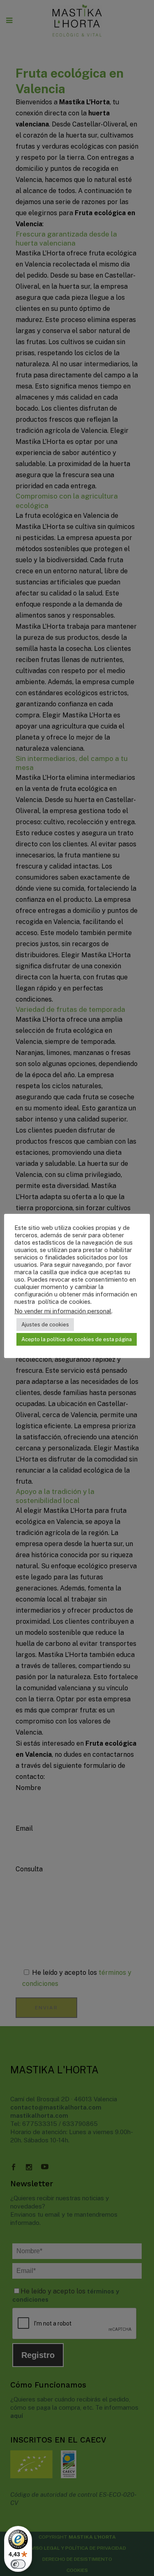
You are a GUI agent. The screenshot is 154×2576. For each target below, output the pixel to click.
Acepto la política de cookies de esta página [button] (77, 1339)
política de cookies (63, 1302)
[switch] (18, 2564)
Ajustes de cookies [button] (45, 1325)
